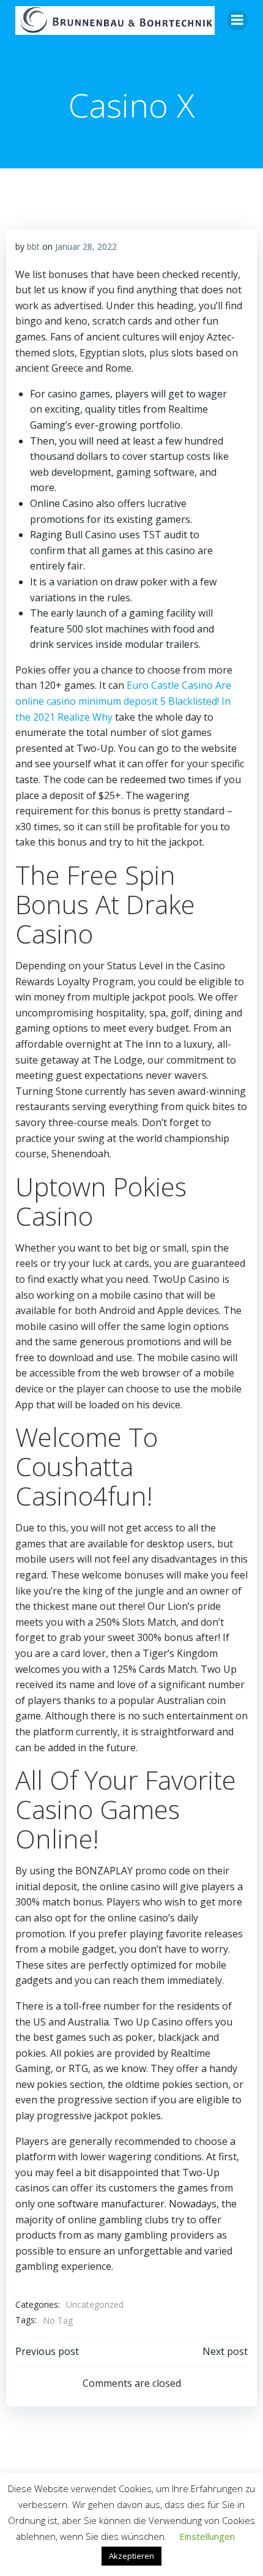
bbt (33, 246)
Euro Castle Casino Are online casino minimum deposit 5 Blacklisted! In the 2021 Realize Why (123, 701)
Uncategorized (95, 2304)
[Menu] (237, 20)
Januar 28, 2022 (86, 246)
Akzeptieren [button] (131, 2556)
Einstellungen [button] (207, 2536)
